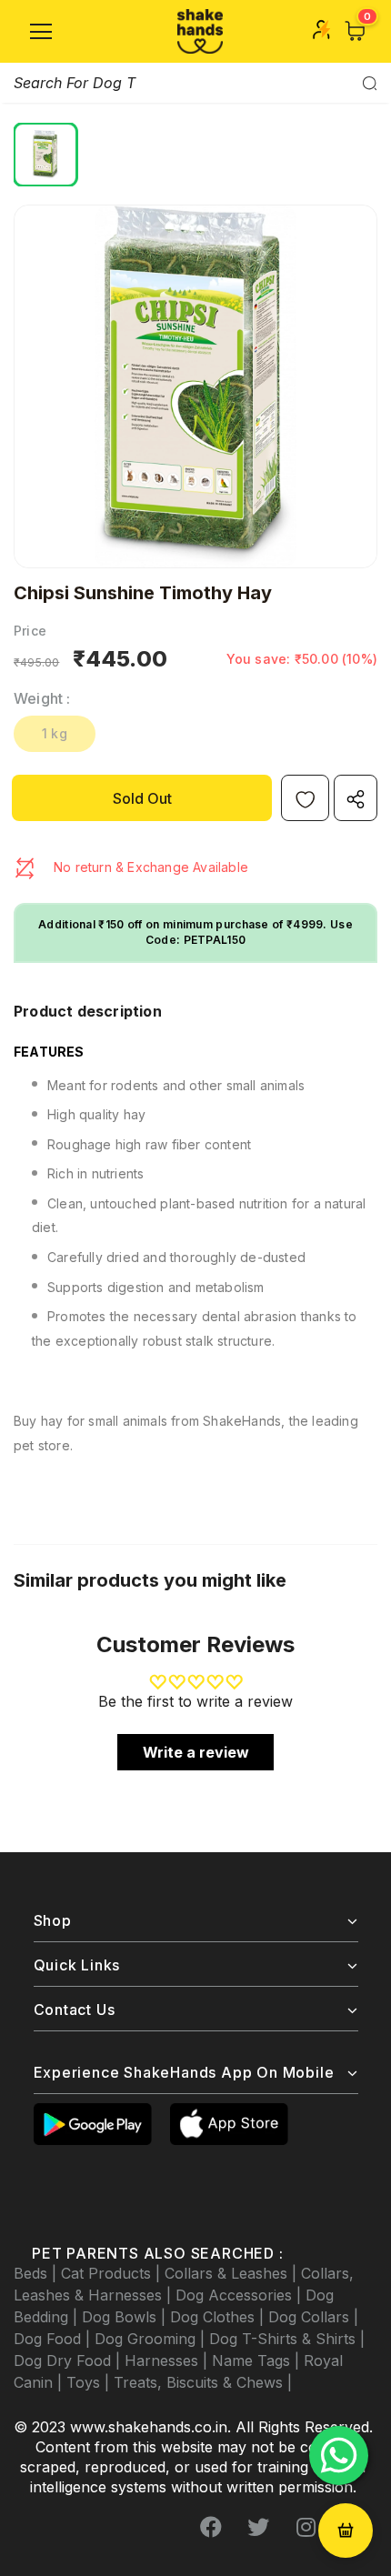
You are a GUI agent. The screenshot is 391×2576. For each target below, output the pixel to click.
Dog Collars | (313, 2317)
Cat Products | (113, 2273)
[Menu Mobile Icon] (41, 32)
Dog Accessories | (241, 2295)
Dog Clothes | (219, 2317)
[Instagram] (306, 2528)
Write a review (196, 1752)
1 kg (55, 733)
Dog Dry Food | (69, 2360)
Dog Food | (54, 2339)
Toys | (90, 2382)
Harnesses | (168, 2360)
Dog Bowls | (126, 2317)
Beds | (37, 2273)
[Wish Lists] (305, 798)
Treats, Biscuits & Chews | (203, 2382)
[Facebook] (211, 2528)
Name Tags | (258, 2360)
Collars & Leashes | (233, 2273)
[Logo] (200, 31)
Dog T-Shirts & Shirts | (287, 2339)
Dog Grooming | (152, 2339)
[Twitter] (258, 2528)
